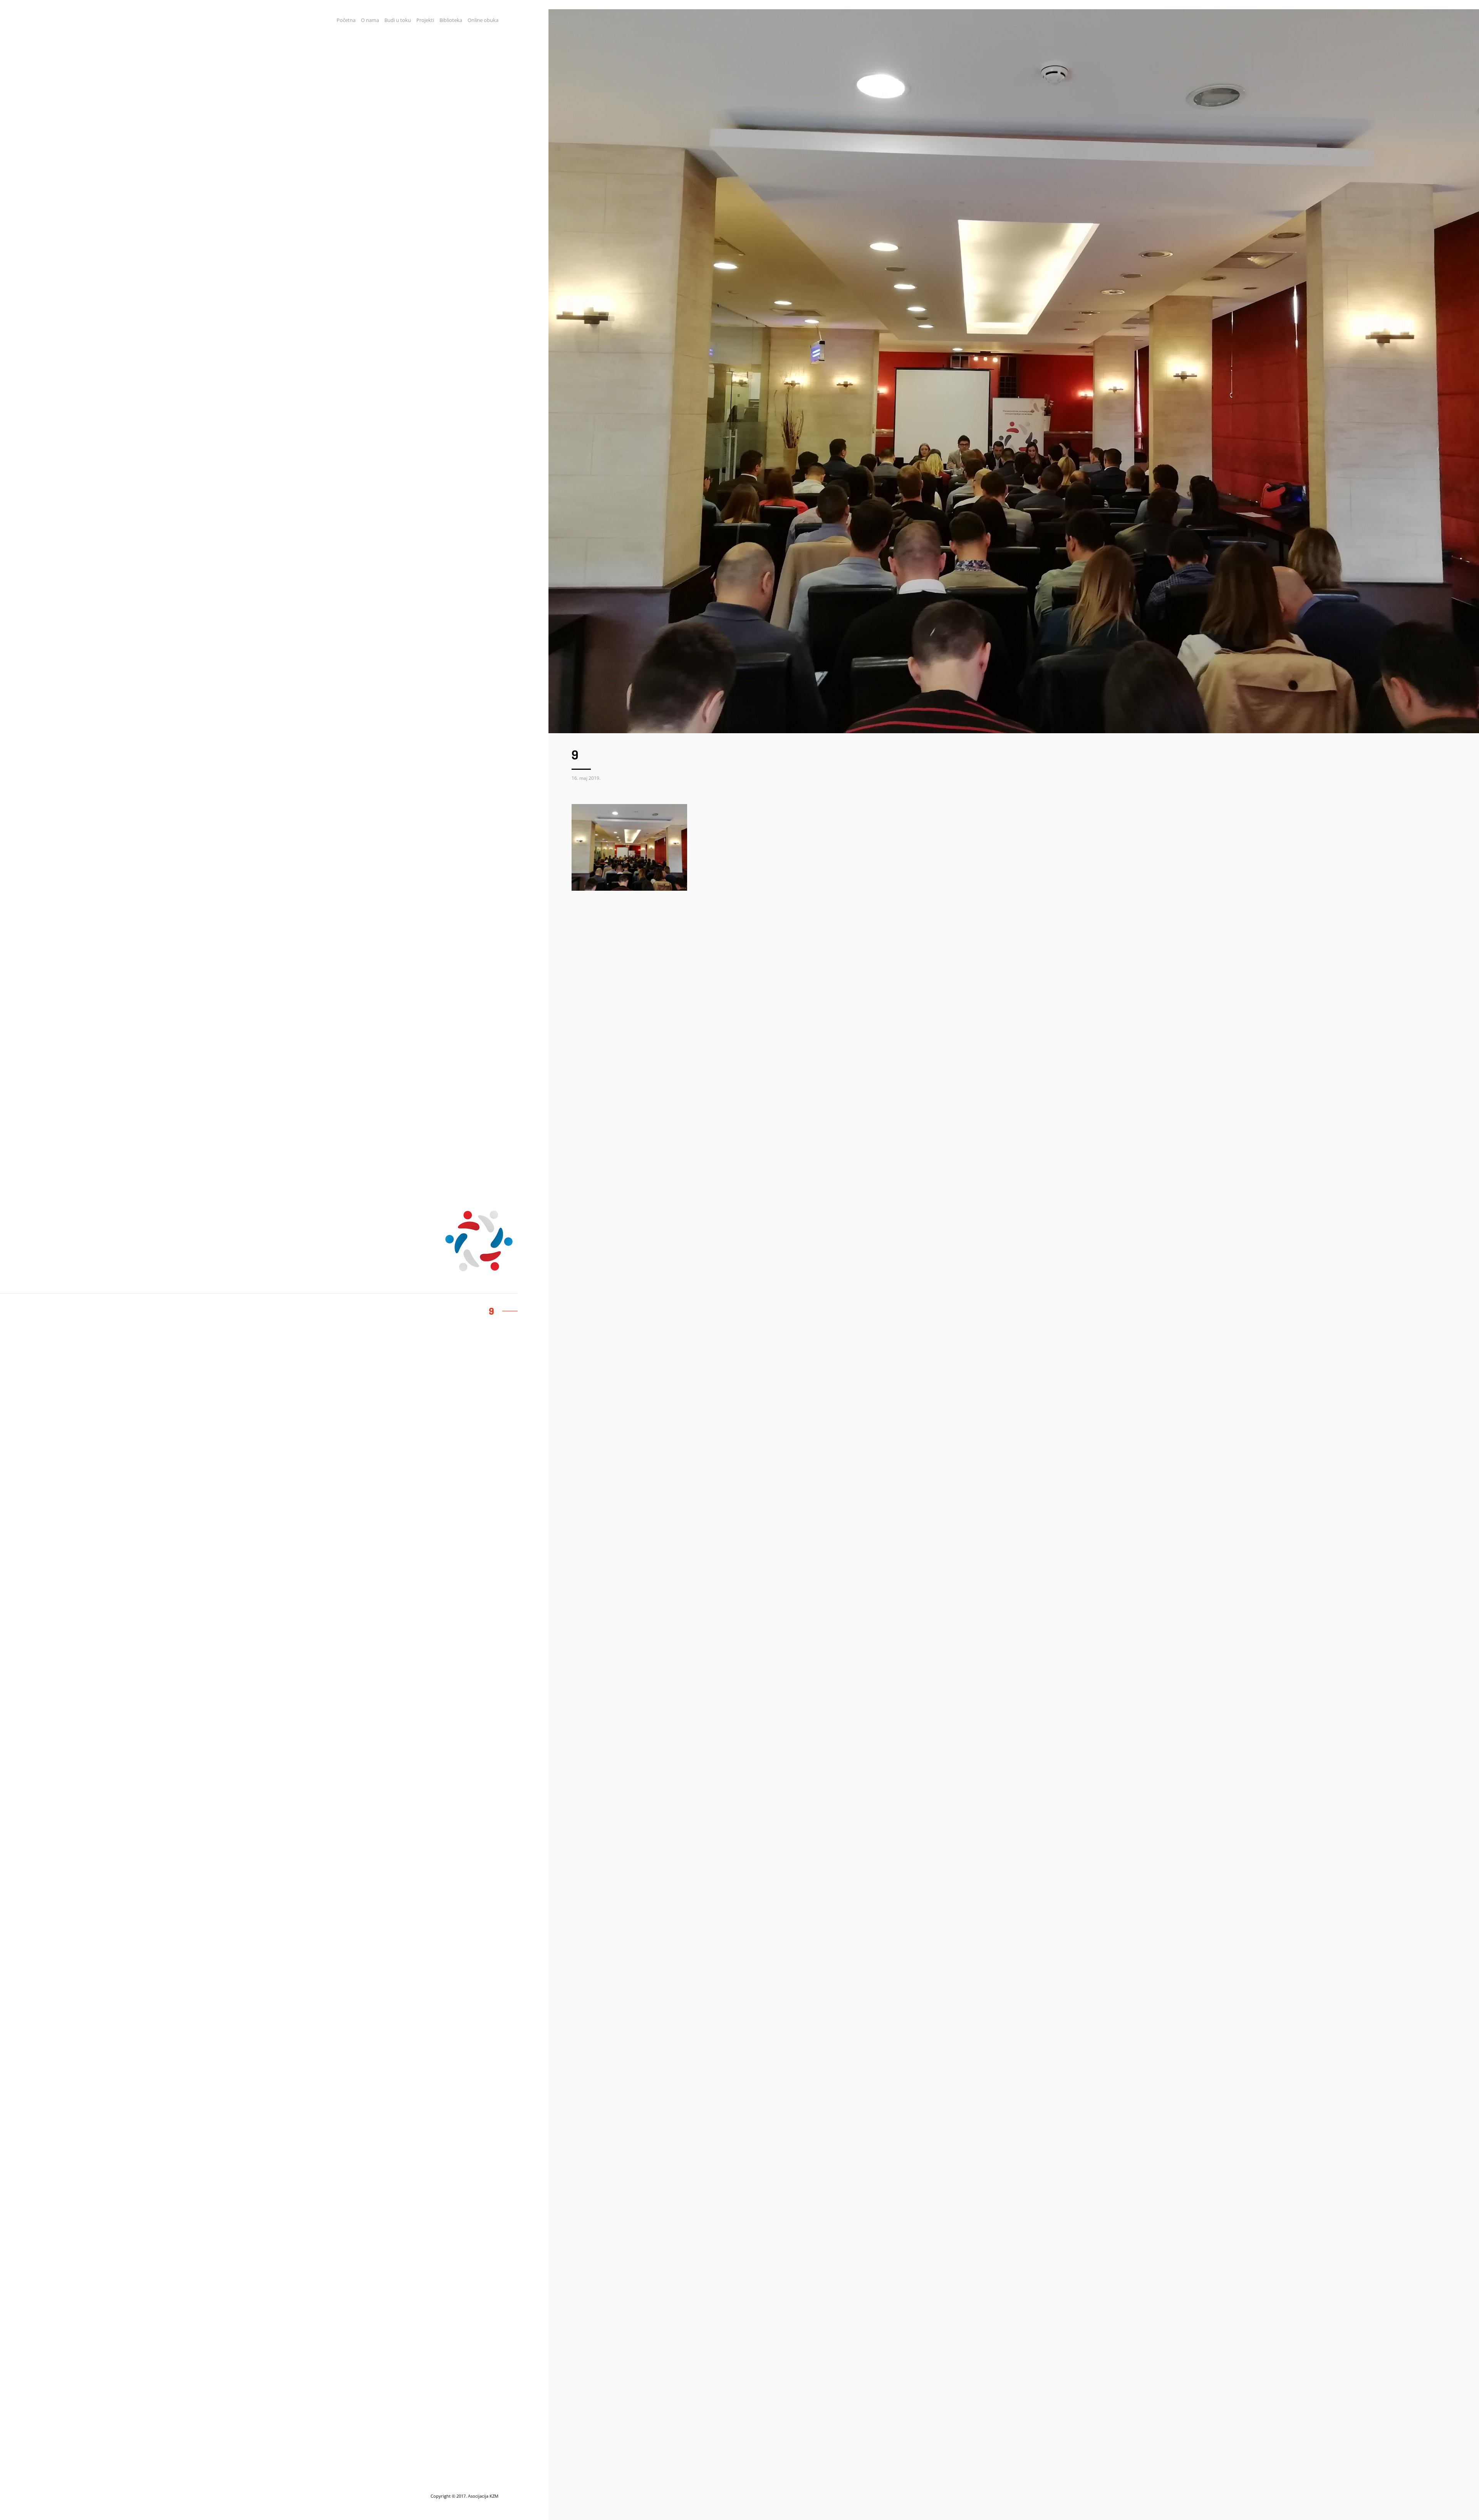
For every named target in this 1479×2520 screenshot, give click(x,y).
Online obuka (483, 20)
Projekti (425, 20)
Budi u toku (398, 20)
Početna (346, 20)
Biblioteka (451, 20)
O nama (370, 20)
